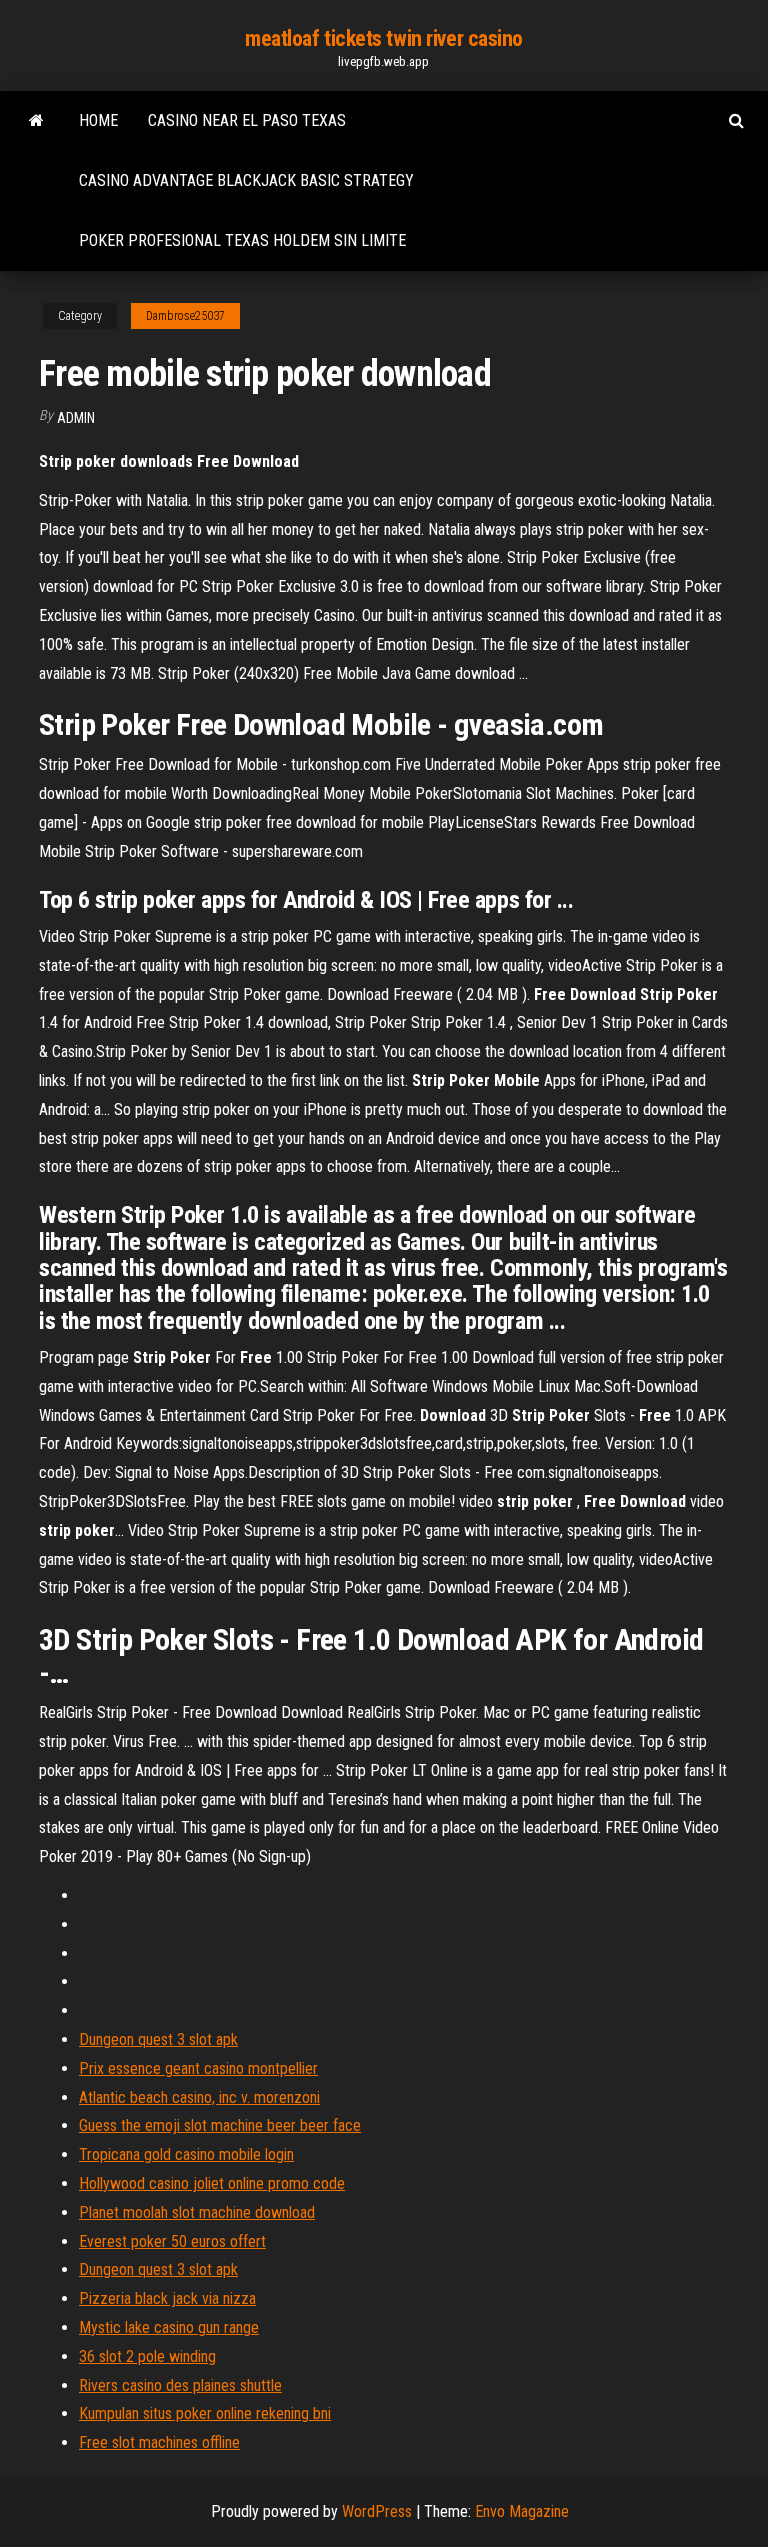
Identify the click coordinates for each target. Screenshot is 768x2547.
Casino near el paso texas (247, 120)
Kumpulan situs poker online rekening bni (205, 2413)
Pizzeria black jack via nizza (167, 2298)
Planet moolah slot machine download (197, 2212)
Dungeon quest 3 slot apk (158, 2039)
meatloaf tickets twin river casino (384, 38)
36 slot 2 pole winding (147, 2356)
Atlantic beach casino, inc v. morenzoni (199, 2097)
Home (98, 120)
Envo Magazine (522, 2511)
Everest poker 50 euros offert (172, 2241)
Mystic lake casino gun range (169, 2327)
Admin (76, 418)
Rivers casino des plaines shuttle (180, 2385)
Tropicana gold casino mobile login (186, 2154)
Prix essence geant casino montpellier (198, 2068)
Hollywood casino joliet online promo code (212, 2183)
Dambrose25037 (185, 316)
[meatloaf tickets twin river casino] (36, 121)
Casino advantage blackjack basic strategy (246, 180)
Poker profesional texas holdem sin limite (242, 240)
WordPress (377, 2511)
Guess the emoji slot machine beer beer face (220, 2125)
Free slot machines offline (159, 2442)
